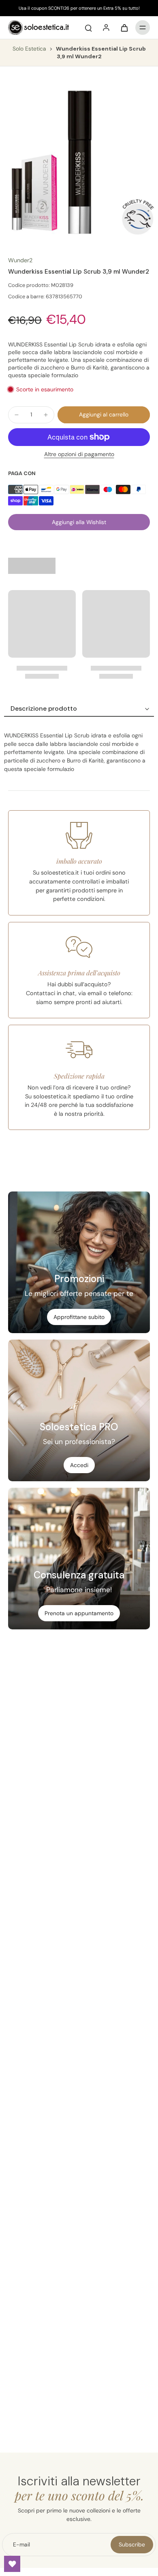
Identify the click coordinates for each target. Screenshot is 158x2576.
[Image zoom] (79, 161)
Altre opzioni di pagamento (79, 455)
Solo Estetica (30, 49)
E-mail (21, 2544)
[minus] (17, 415)
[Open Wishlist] (12, 2564)
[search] (88, 28)
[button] (104, 415)
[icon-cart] (124, 28)
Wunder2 (20, 260)
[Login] (106, 28)
